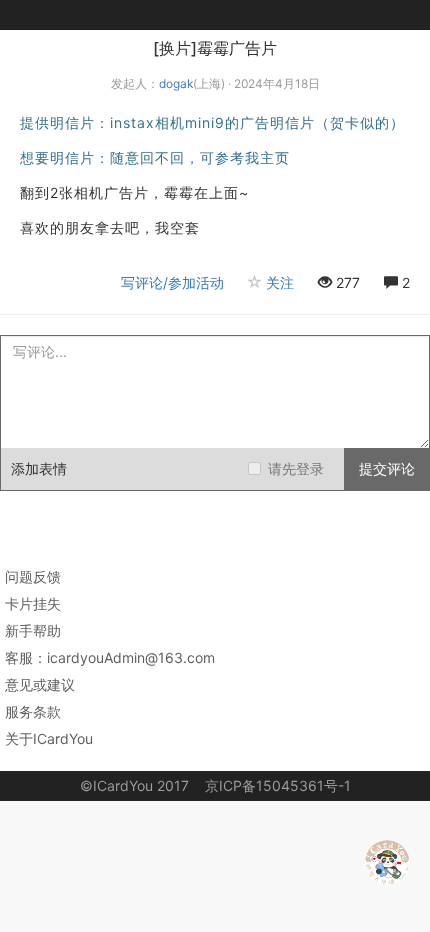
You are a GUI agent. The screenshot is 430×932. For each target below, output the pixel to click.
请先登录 (296, 468)
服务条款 (33, 711)
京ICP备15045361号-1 (278, 785)
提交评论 (387, 468)
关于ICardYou (49, 738)
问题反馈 (33, 576)
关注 (280, 282)
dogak (176, 83)
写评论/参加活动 (172, 282)
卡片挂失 (33, 603)
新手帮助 (33, 630)
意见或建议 (40, 684)
